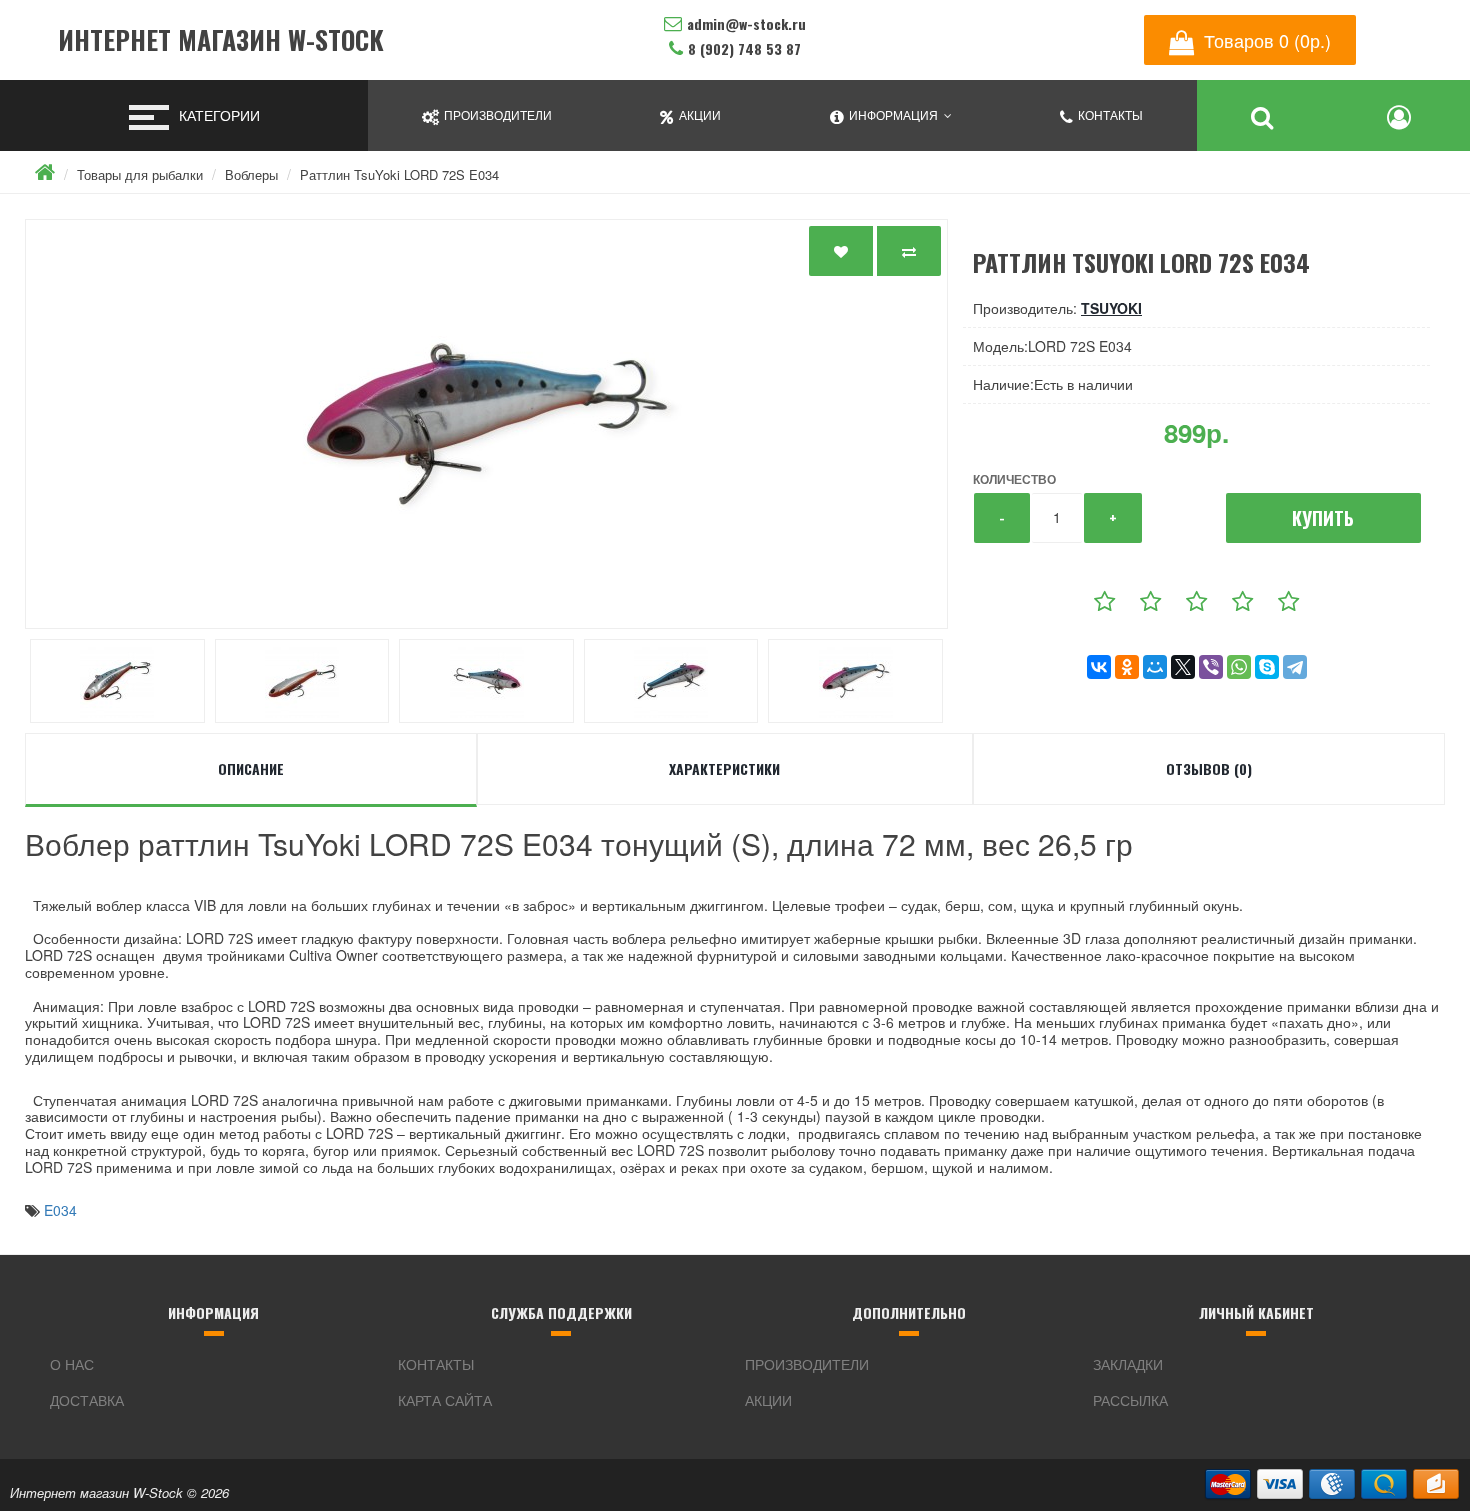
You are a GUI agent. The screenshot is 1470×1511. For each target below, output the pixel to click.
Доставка (87, 1400)
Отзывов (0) (1209, 768)
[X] (1183, 667)
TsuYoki (1111, 308)
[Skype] (1267, 667)
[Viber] (1211, 667)
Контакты (436, 1364)
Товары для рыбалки (140, 174)
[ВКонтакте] (1099, 667)
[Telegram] (1295, 667)
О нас (72, 1364)
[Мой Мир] (1155, 667)
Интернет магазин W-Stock (221, 40)
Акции (768, 1400)
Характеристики (724, 768)
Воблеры (251, 174)
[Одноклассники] (1127, 667)
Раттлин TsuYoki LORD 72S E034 (399, 174)
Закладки (1128, 1364)
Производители (807, 1364)
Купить (1323, 518)
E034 (60, 1210)
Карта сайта (445, 1400)
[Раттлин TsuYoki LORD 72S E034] (486, 424)
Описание (251, 768)
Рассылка (1130, 1400)
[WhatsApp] (1239, 667)
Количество (1014, 479)
